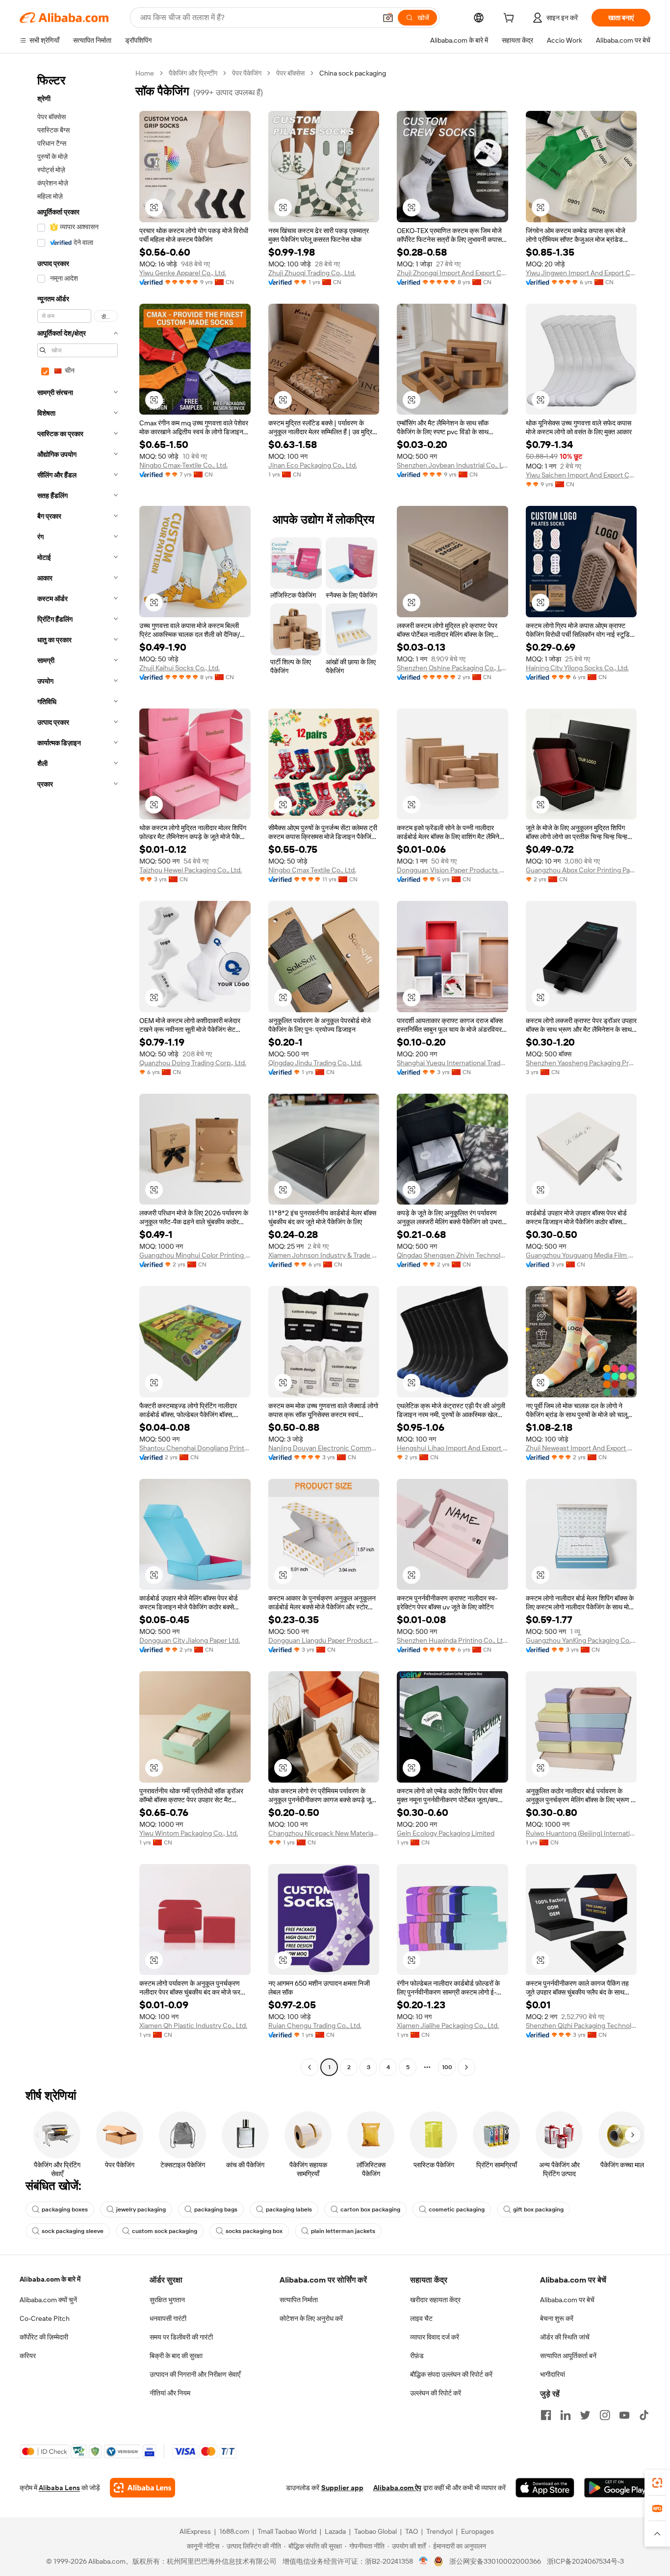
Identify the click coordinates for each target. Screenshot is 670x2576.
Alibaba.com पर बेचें (567, 2300)
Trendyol (439, 2531)
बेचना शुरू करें (557, 2318)
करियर (28, 2356)
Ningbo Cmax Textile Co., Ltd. (312, 870)
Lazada (335, 2531)
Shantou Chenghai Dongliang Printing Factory (195, 1448)
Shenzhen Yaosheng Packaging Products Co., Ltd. (581, 1063)
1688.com (234, 2531)
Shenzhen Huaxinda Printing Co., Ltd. (452, 1640)
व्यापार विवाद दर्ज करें (435, 2337)
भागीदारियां (553, 2374)
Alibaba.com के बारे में (50, 2279)
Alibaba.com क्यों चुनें (48, 2300)
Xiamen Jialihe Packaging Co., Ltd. (448, 2025)
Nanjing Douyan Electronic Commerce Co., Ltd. (324, 1448)
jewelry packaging (141, 2209)
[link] (657, 2483)
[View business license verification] (424, 2561)
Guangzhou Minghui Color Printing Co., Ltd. (195, 1255)
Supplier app (342, 2488)
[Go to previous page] (309, 2067)
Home (145, 73)
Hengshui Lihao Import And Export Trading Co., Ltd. (452, 1448)
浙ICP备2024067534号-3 (585, 2561)
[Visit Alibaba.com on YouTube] (624, 2415)
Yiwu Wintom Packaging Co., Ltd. (189, 1833)
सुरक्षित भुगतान (167, 2300)
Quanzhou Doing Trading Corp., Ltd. (193, 1063)
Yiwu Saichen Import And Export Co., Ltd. (581, 475)
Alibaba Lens (59, 2488)
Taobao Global (375, 2531)
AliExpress (195, 2531)
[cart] (511, 19)
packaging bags (216, 2209)
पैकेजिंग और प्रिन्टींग (193, 73)
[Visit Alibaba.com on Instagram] (605, 2415)
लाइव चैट (421, 2318)
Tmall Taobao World (287, 2531)
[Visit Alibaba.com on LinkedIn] (566, 2415)
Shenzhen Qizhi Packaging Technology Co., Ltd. (581, 2025)
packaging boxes (65, 2209)
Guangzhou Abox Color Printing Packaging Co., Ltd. (581, 870)
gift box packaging (538, 2209)
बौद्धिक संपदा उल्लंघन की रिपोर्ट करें (451, 2374)
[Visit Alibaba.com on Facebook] (546, 2415)
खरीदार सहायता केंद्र (435, 2300)
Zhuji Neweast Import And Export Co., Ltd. (581, 1448)
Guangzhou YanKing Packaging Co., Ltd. (581, 1640)
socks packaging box (254, 2231)
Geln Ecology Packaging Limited (446, 1833)
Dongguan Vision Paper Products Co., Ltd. (452, 870)
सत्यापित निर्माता (299, 2300)
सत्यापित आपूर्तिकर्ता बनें (568, 2356)
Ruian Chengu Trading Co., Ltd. (315, 2025)
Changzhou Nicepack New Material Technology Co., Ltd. (324, 1833)
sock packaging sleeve (73, 2231)
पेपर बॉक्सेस (290, 73)
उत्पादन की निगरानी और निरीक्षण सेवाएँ (195, 2374)
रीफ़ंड (417, 2356)
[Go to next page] (466, 2067)
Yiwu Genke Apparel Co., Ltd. (183, 273)
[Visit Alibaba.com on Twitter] (585, 2415)
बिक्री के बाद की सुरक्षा (176, 2356)
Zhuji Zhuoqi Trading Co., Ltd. (312, 273)
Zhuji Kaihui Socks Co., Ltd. (180, 668)
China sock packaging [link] (353, 73)
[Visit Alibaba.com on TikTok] (644, 2415)
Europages (477, 2531)
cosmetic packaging (457, 2209)
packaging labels (289, 2209)
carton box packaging (370, 2209)
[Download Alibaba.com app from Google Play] (617, 2488)
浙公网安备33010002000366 (495, 2561)
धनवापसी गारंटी (168, 2318)
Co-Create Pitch (45, 2318)
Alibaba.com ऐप (397, 2488)
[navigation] (75, 1071)
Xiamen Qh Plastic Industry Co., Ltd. (193, 2025)
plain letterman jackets (343, 2231)
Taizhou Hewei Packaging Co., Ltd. (191, 870)
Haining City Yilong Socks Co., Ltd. (577, 668)
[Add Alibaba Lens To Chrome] (142, 2488)
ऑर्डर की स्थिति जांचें (565, 2337)
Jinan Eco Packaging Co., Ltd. (313, 465)
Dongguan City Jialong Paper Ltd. (190, 1640)
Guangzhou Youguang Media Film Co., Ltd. (581, 1255)
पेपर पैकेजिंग (247, 73)
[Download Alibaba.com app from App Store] (545, 2488)
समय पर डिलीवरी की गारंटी (181, 2337)
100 (447, 2067)
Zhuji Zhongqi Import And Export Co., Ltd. (452, 273)
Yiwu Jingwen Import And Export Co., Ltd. (581, 273)
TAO (412, 2531)
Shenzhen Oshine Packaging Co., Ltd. (452, 668)
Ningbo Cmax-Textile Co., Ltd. (183, 465)
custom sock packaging (165, 2231)
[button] (388, 18)
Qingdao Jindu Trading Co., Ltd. (315, 1063)
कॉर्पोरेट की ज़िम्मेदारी (44, 2337)
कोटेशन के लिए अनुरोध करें (311, 2318)
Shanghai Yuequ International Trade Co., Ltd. (452, 1063)
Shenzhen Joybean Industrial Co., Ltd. (452, 465)
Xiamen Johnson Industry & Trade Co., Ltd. (324, 1255)
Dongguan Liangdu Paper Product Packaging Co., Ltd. (324, 1640)
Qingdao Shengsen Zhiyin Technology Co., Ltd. (452, 1255)
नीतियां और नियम (170, 2393)
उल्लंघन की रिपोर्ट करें (436, 2393)
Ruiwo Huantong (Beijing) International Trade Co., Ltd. (581, 1833)
